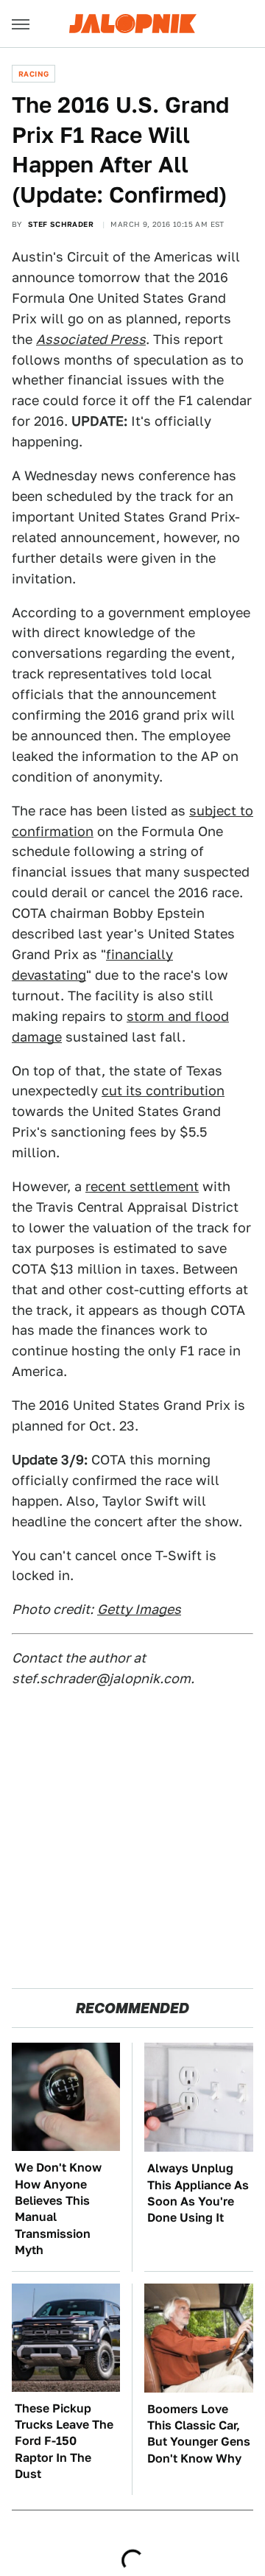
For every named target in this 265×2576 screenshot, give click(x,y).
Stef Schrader (61, 224)
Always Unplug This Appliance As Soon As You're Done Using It (198, 2193)
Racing (33, 74)
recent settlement (142, 1186)
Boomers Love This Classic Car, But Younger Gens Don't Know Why (199, 2434)
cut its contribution (163, 1091)
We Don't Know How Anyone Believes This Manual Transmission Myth (58, 2209)
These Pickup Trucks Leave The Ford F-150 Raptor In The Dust (64, 2442)
